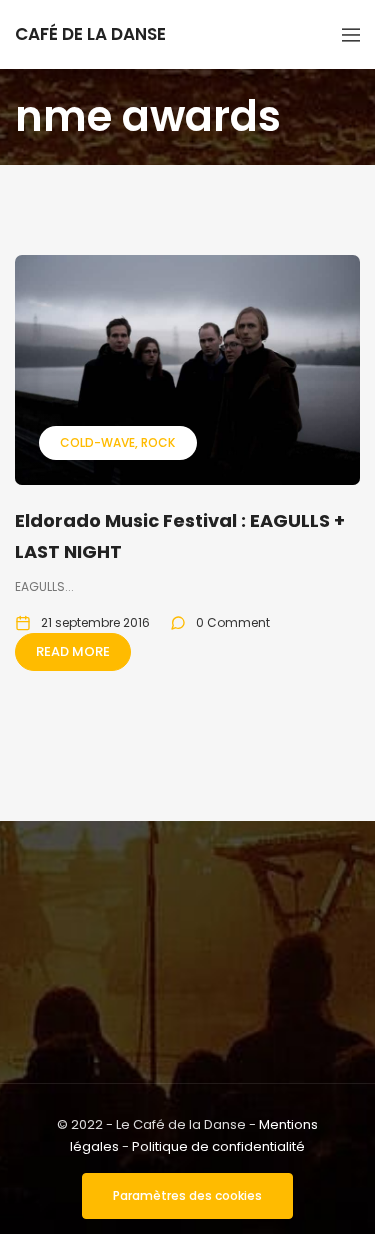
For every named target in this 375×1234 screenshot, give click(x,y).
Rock (158, 442)
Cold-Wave (97, 442)
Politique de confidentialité (218, 1146)
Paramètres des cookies (187, 1195)
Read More (73, 651)
